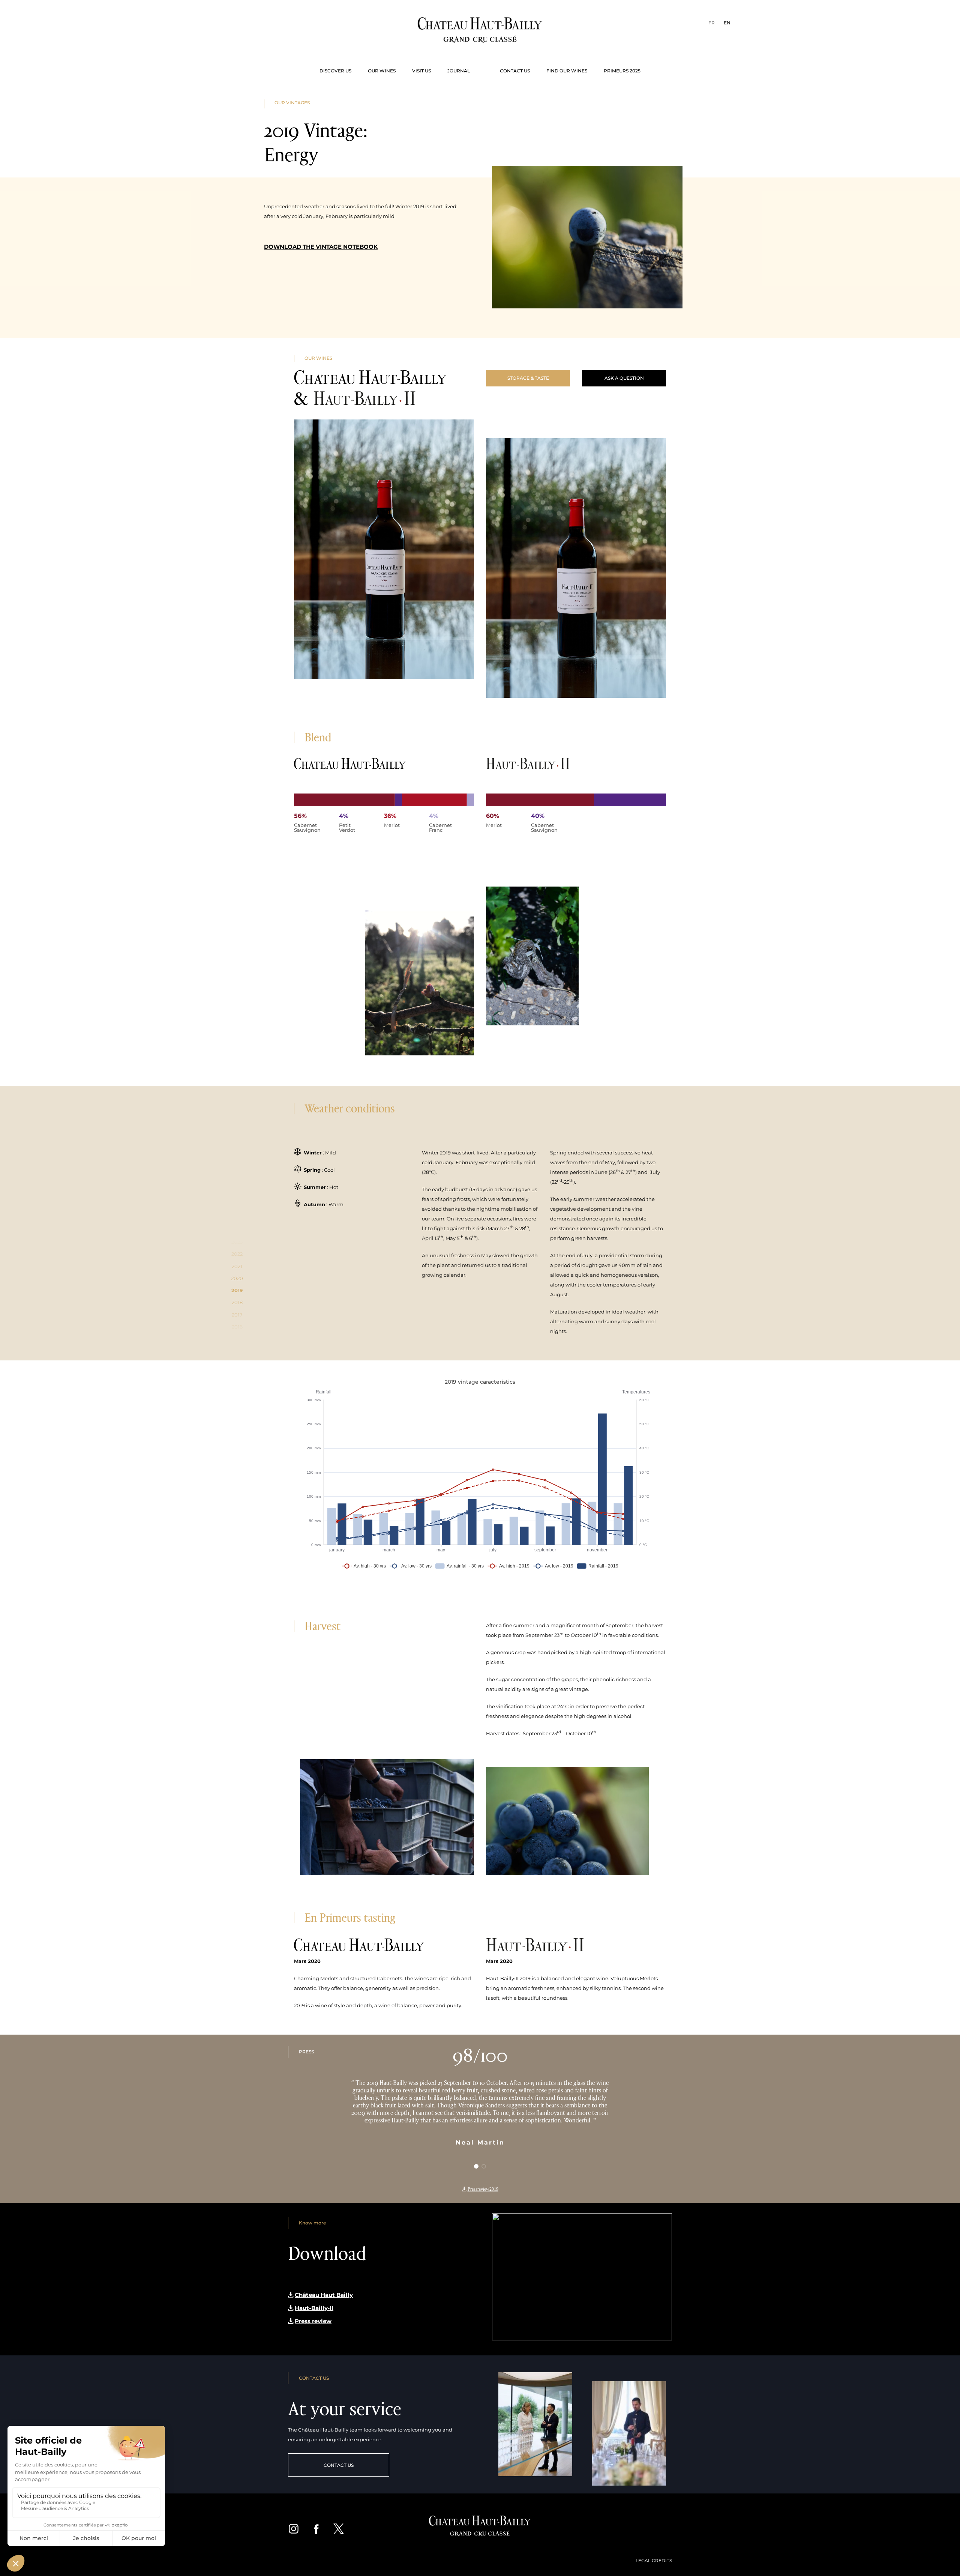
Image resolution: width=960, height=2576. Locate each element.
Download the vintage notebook (321, 247)
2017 (237, 1315)
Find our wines (567, 71)
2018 (237, 1302)
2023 (237, 1242)
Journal (459, 71)
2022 (237, 1254)
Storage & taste (528, 378)
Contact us (515, 71)
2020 (237, 1278)
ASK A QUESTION (624, 378)
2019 (237, 1290)
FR (712, 23)
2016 (237, 1327)
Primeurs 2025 (622, 71)
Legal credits (654, 2560)
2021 (237, 1266)
